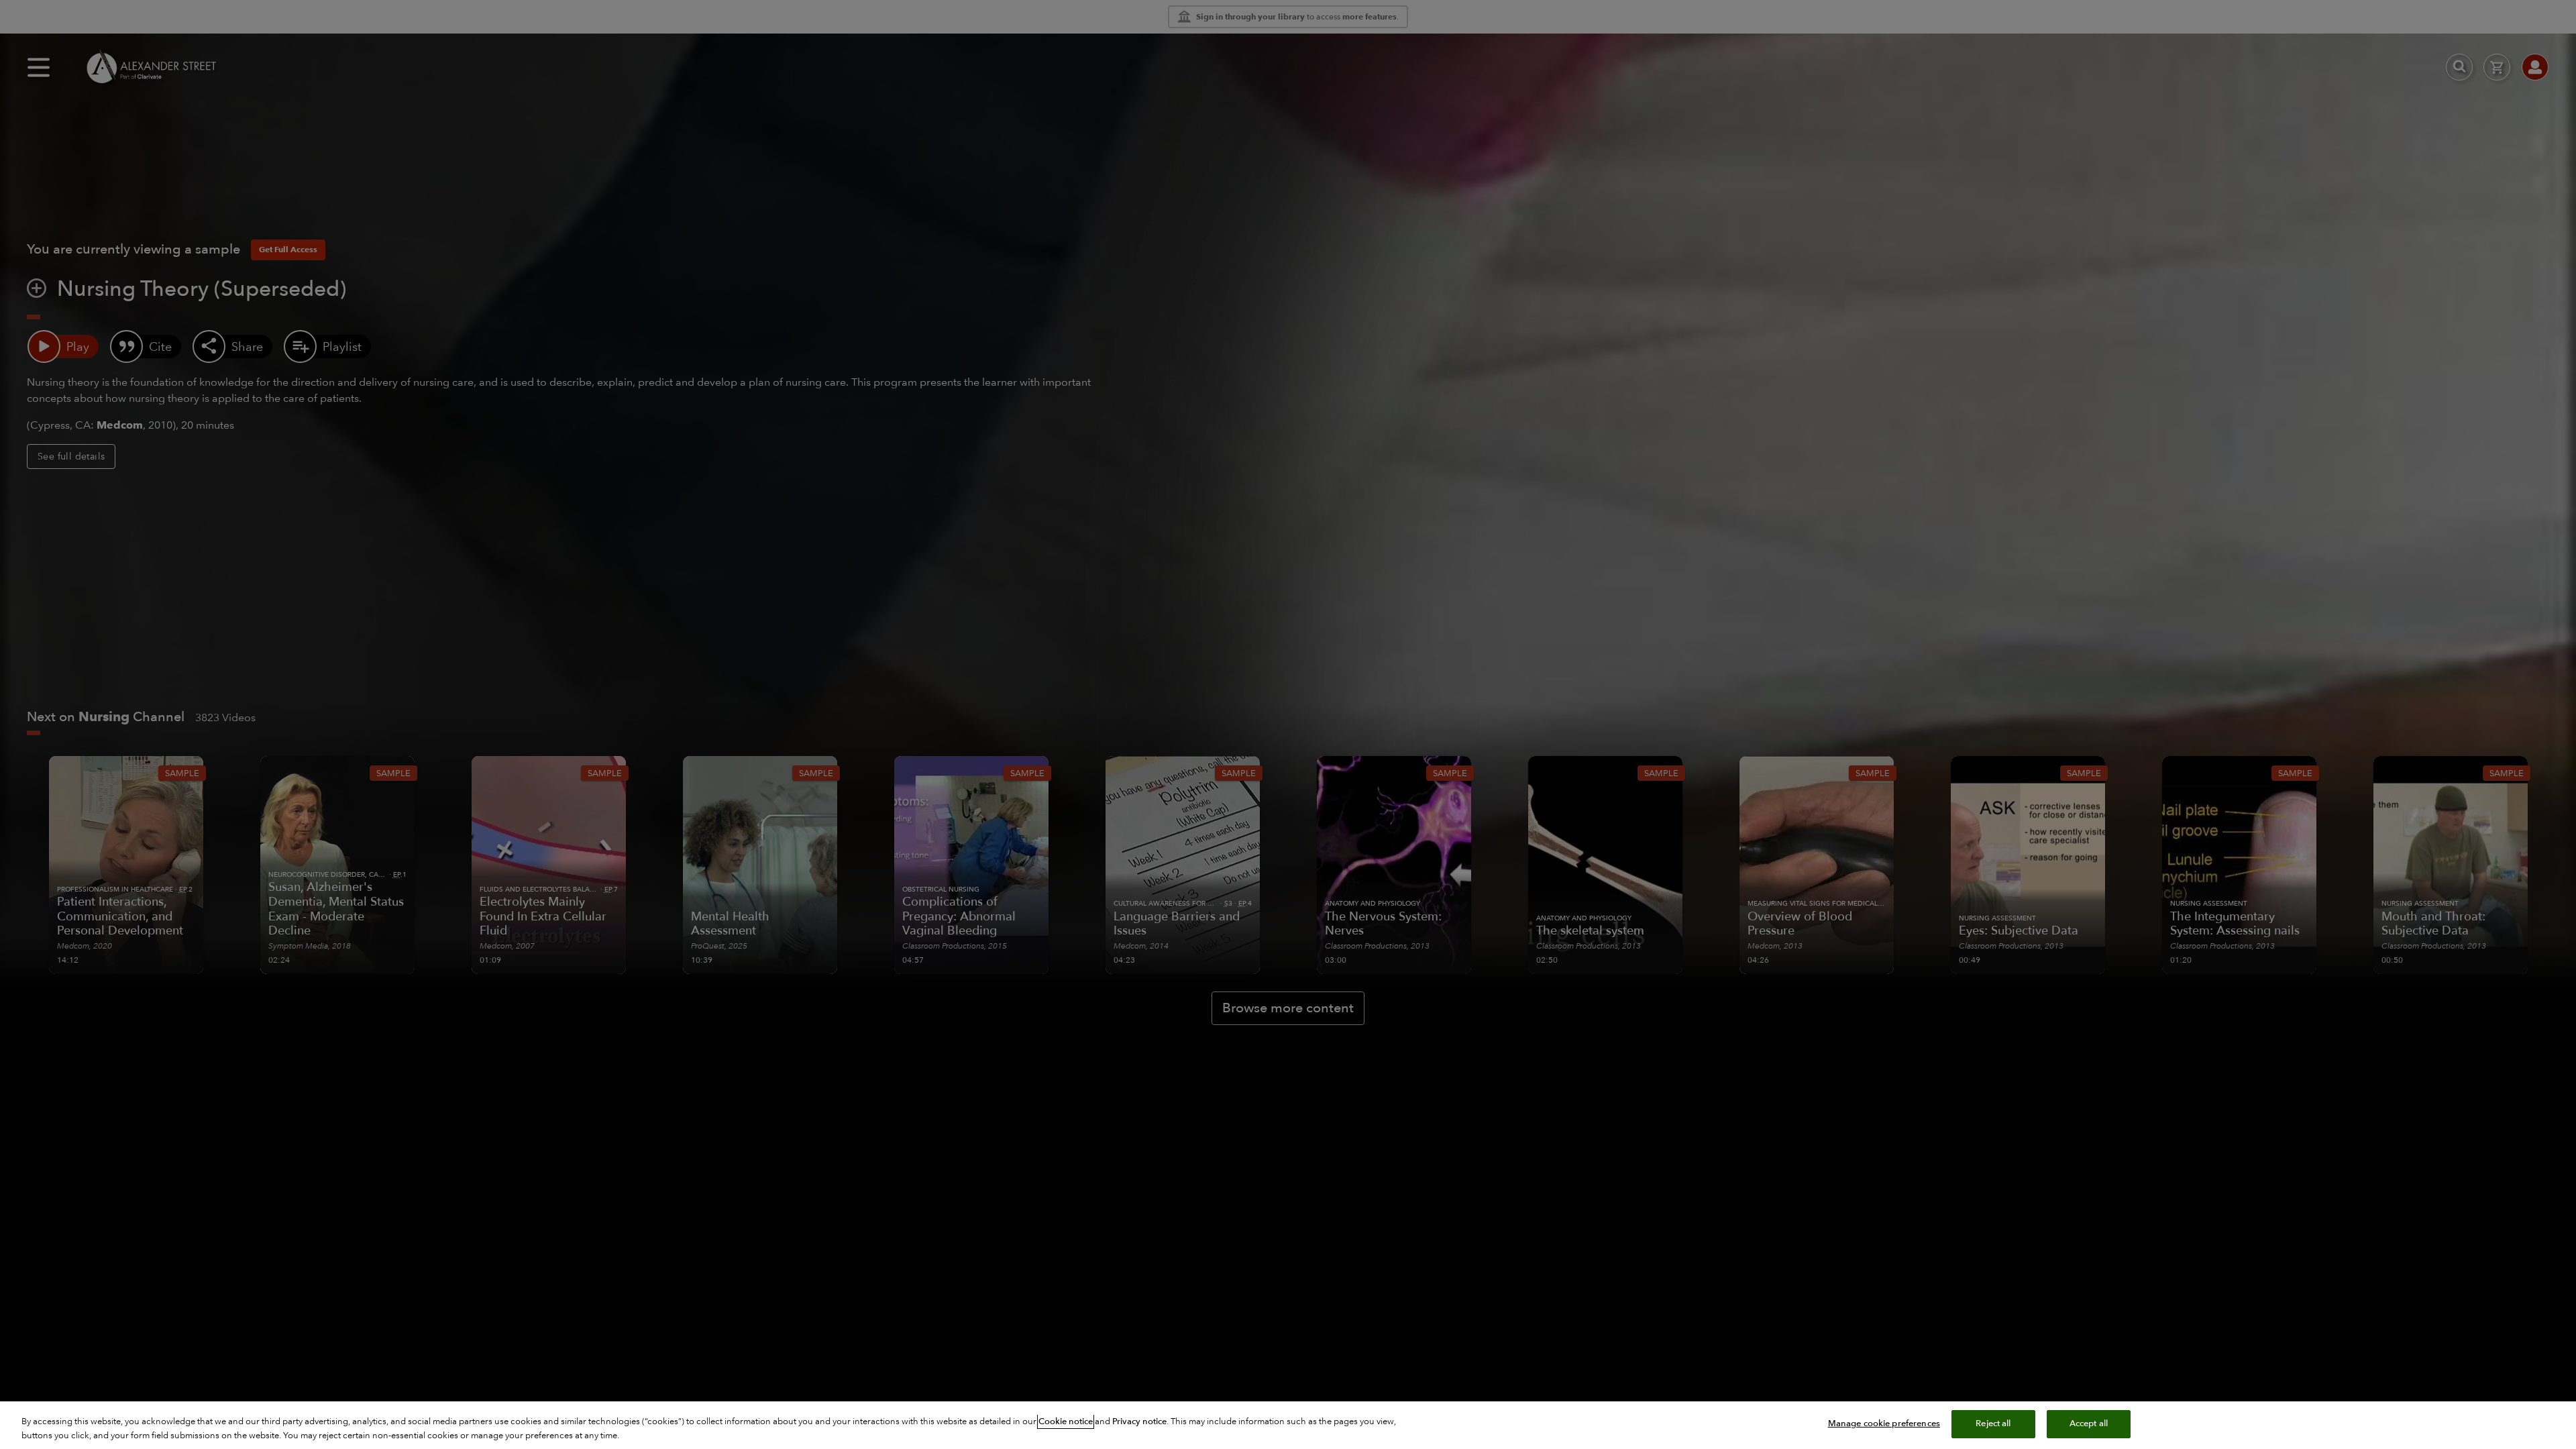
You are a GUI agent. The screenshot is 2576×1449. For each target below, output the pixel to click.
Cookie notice (1066, 1421)
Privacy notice (1139, 1421)
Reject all (1993, 1424)
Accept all (2089, 1424)
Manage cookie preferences (1884, 1424)
